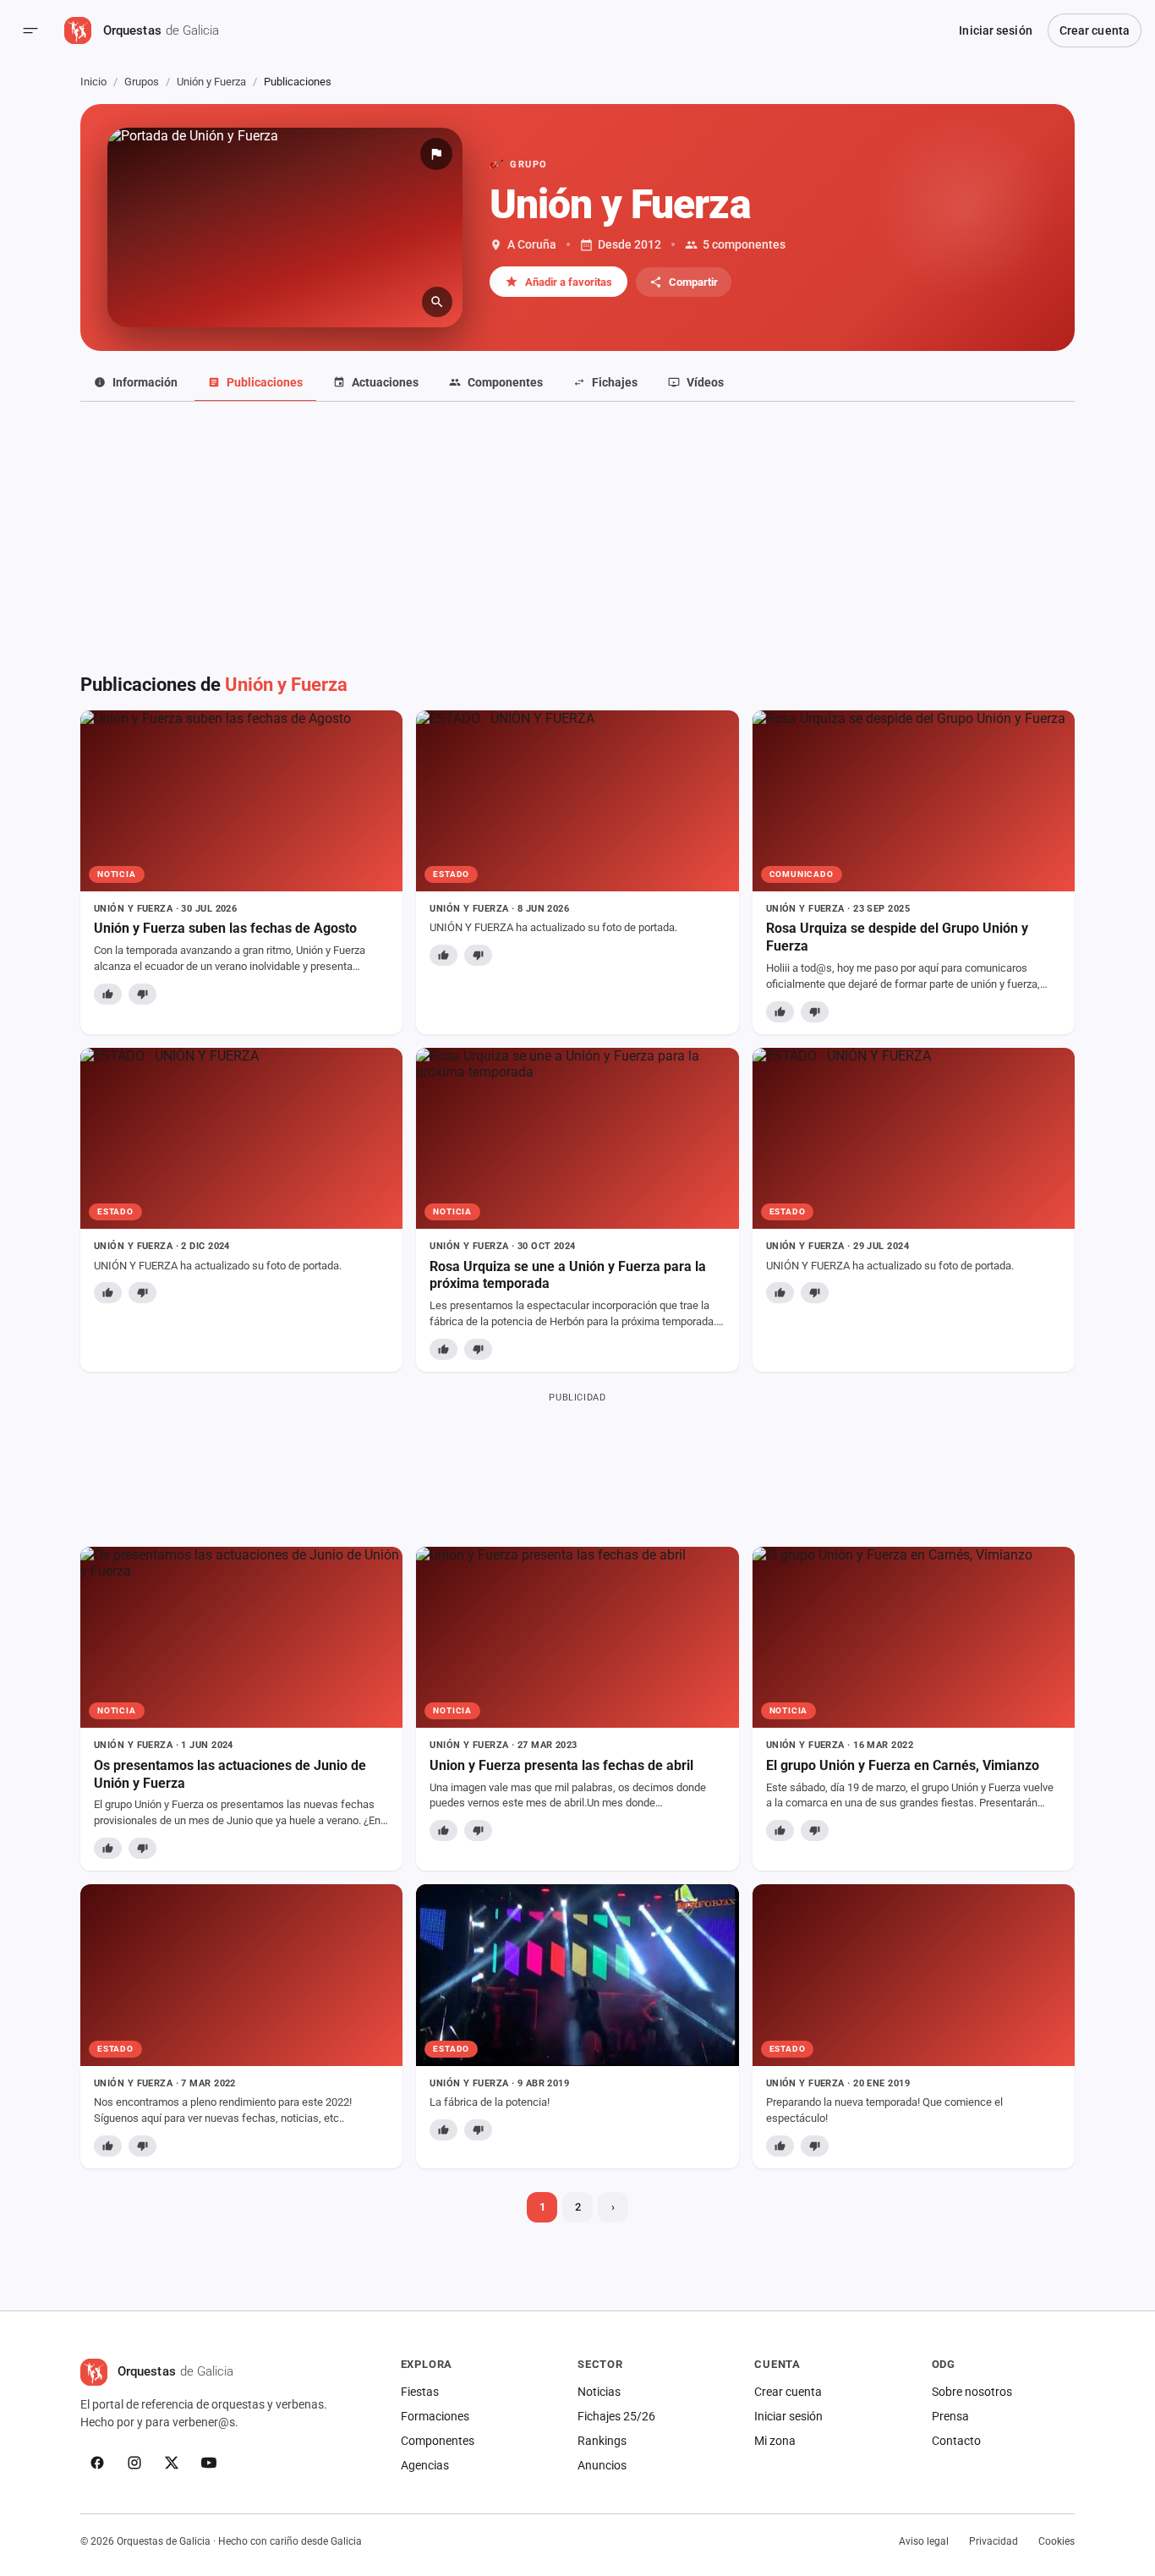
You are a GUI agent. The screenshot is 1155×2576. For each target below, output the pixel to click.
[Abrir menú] (30, 30)
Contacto (956, 2441)
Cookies (1056, 2541)
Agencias (425, 2465)
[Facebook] (97, 2463)
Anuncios (602, 2465)
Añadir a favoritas (569, 282)
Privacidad (994, 2541)
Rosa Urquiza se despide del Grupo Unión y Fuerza (897, 937)
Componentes (438, 2441)
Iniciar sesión (995, 30)
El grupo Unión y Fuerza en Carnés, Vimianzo (903, 1765)
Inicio (93, 82)
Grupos (142, 82)
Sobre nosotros (972, 2392)
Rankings (602, 2441)
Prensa (950, 2416)
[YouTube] (209, 2463)
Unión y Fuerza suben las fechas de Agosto (225, 928)
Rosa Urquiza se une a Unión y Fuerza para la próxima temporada (568, 1275)
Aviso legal (924, 2541)
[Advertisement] (577, 547)
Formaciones (435, 2416)
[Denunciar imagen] (436, 154)
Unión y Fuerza (211, 82)
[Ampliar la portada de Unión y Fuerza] (285, 227)
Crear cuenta (1095, 30)
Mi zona (775, 2441)
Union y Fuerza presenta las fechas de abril (561, 1765)
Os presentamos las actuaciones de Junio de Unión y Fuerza (230, 1774)
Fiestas (420, 2392)
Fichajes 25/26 (616, 2416)
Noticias (599, 2392)
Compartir (693, 282)
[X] (172, 2463)
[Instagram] (134, 2463)
